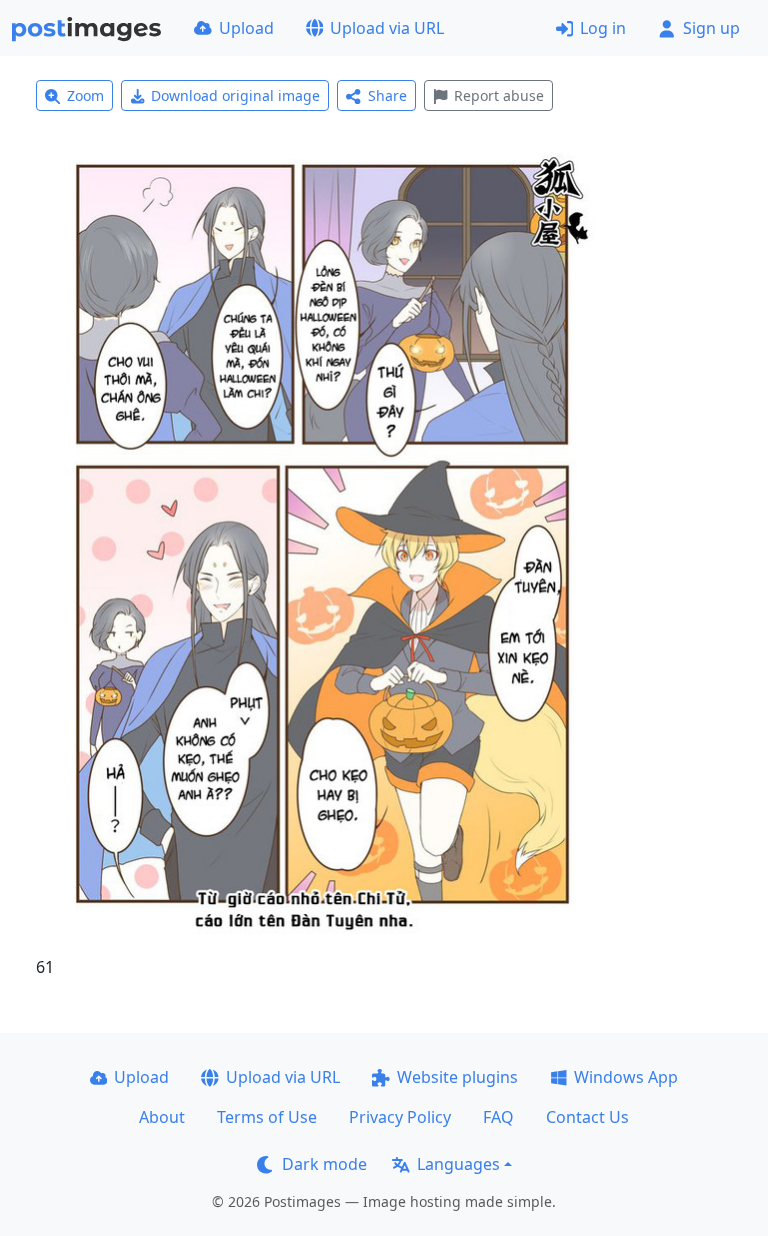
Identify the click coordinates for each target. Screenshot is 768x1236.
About (162, 1117)
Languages (458, 1164)
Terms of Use (267, 1117)
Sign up (711, 28)
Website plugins (457, 1077)
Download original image (235, 95)
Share (387, 95)
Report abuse (499, 95)
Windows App (626, 1077)
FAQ (498, 1117)
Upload (246, 28)
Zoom (85, 95)
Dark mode (324, 1164)
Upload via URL (387, 28)
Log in (603, 28)
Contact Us (587, 1117)
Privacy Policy (400, 1117)
